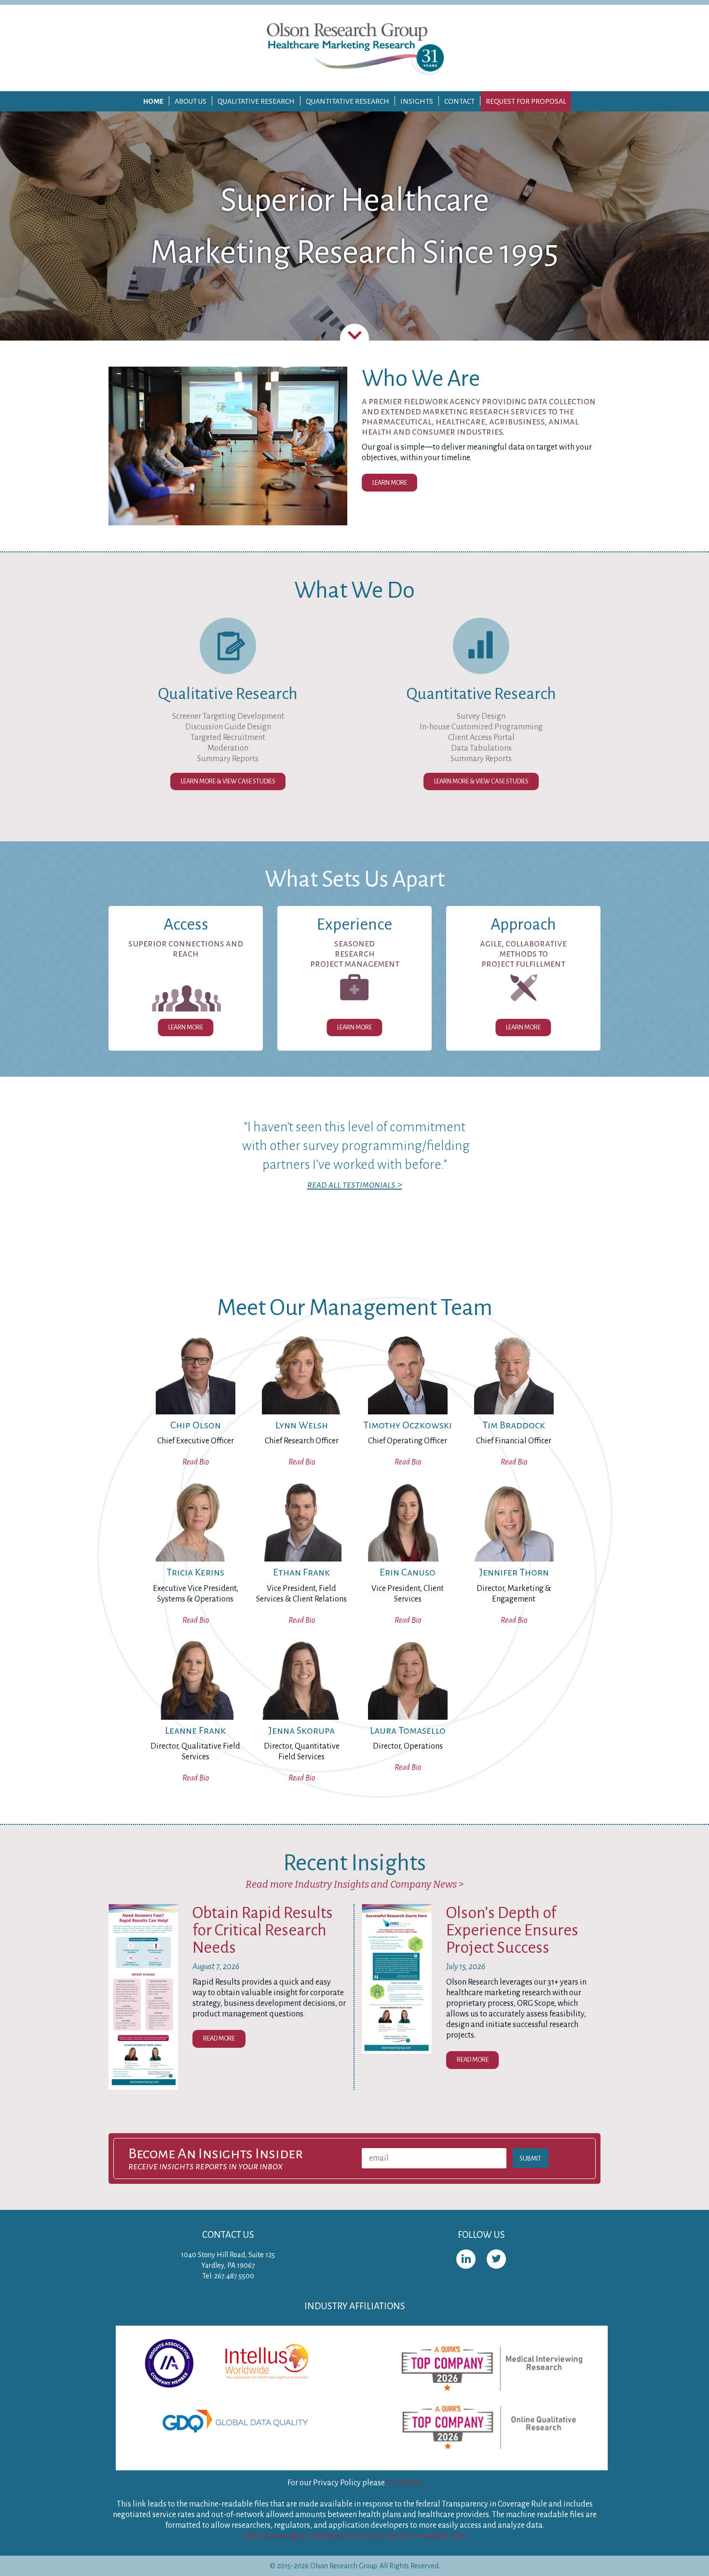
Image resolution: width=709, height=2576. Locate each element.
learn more (390, 483)
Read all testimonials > (355, 1185)
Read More (219, 2038)
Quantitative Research (348, 101)
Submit (530, 2158)
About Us (191, 101)
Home (153, 101)
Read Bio (196, 1462)
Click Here (404, 2483)
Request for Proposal (526, 101)
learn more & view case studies (481, 781)
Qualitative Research (256, 101)
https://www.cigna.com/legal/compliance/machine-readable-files (355, 2536)
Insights (417, 101)
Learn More (186, 1027)
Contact (459, 101)
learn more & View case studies (228, 781)
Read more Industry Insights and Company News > (354, 1884)
